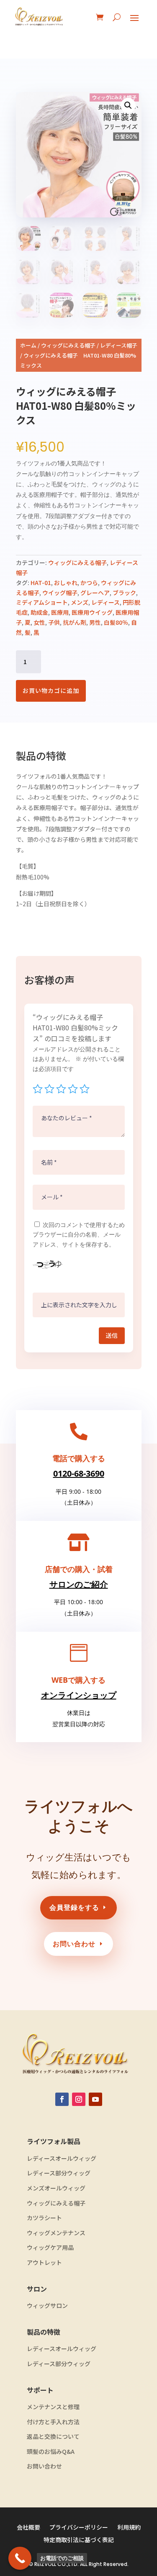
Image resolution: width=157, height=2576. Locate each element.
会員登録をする (74, 1907)
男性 (95, 622)
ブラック (124, 593)
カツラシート (44, 2218)
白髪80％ (116, 622)
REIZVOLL (45, 2564)
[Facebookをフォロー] (62, 2099)
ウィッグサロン (47, 2306)
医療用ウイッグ (92, 612)
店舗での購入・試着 (79, 1569)
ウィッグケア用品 (50, 2248)
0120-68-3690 (79, 1473)
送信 (112, 1335)
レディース (106, 602)
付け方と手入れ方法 (53, 2422)
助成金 (39, 612)
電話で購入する (79, 1458)
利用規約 (129, 2528)
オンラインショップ (79, 1695)
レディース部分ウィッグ (59, 2173)
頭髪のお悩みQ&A (51, 2452)
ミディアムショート (42, 602)
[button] (128, 105)
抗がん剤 (75, 622)
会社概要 (28, 2528)
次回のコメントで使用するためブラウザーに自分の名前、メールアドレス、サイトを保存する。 (79, 1235)
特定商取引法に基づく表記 (79, 2540)
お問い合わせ (74, 1944)
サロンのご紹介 (79, 1584)
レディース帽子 (119, 345)
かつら (89, 583)
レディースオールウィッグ (62, 2158)
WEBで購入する (78, 1680)
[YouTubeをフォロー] (95, 2099)
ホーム (28, 345)
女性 (39, 622)
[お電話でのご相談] (20, 2558)
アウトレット (44, 2263)
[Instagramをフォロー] (79, 2099)
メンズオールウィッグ (56, 2188)
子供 (54, 622)
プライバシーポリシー (79, 2528)
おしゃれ (66, 583)
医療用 (60, 612)
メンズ (80, 602)
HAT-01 (41, 583)
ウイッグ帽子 (60, 593)
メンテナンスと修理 (53, 2407)
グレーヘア (95, 593)
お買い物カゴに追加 (51, 690)
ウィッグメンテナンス (56, 2233)
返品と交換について (53, 2437)
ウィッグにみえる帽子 (68, 345)
